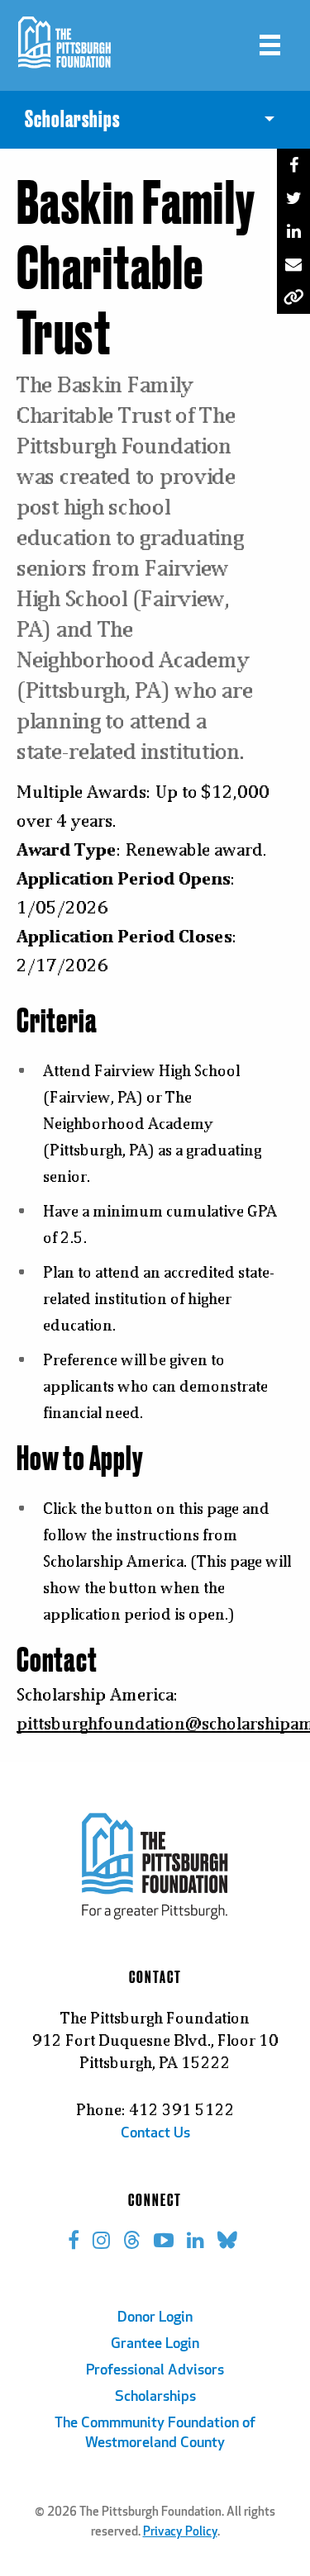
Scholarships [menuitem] (72, 120)
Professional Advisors (155, 2371)
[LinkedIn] (293, 231)
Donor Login (155, 2318)
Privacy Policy (180, 2533)
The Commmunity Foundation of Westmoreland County (155, 2434)
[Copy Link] (293, 297)
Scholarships (155, 2398)
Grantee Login (155, 2345)
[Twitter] (293, 198)
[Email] (293, 264)
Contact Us (155, 2134)
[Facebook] (293, 165)
